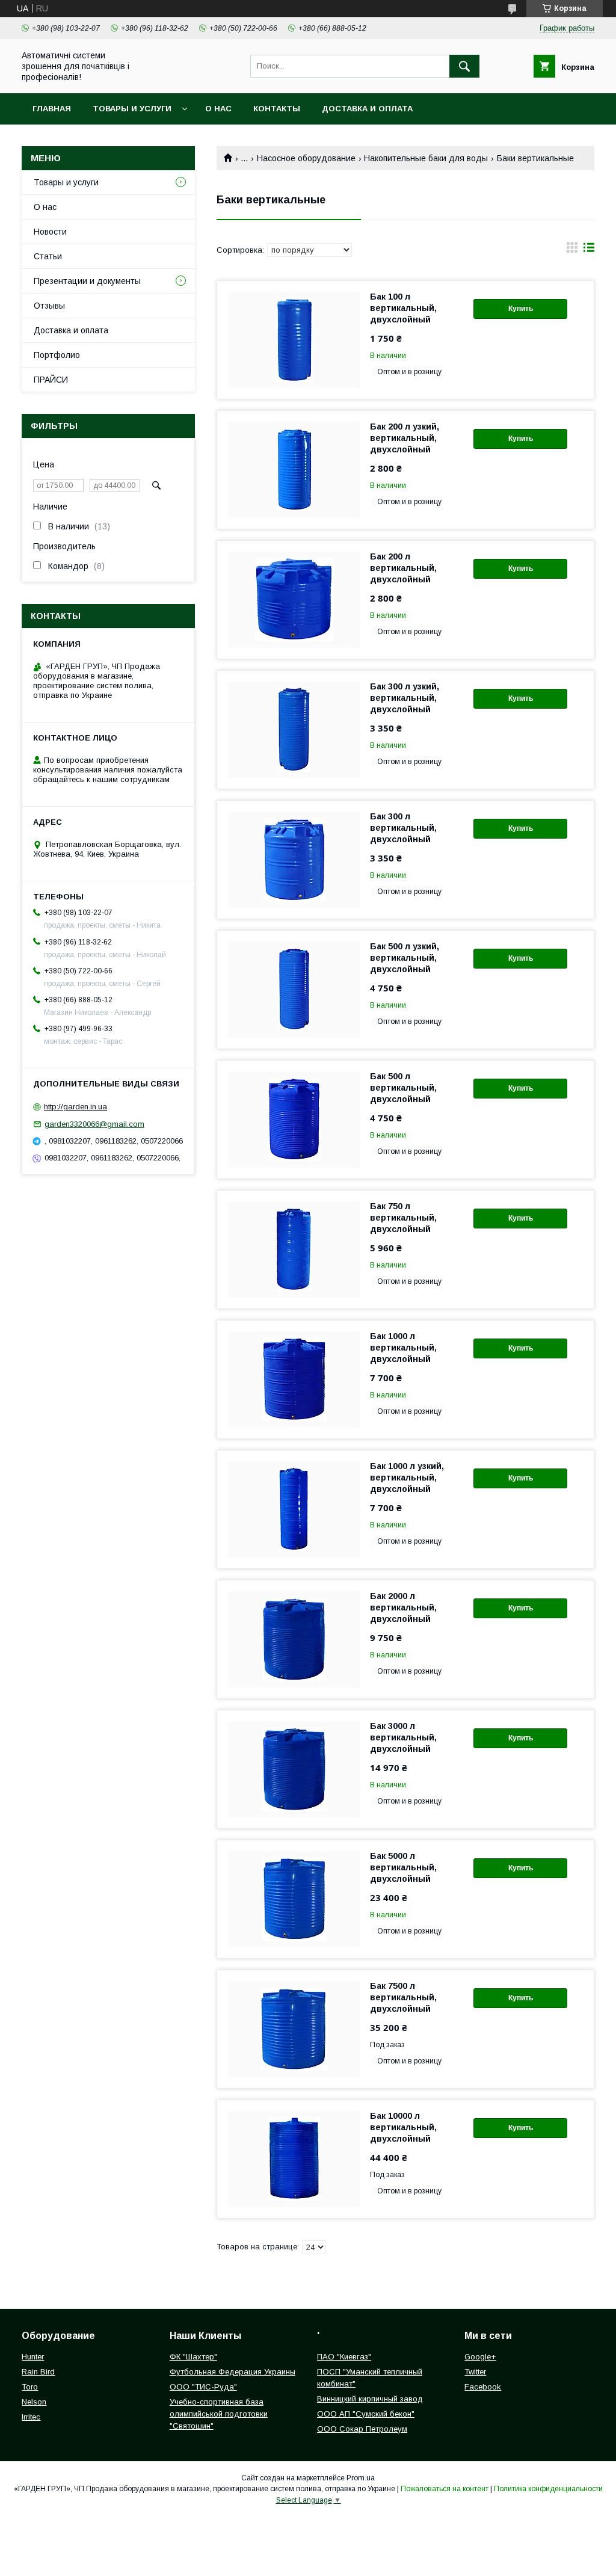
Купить (521, 309)
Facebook (483, 2387)
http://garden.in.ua (75, 1107)
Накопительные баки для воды (426, 158)
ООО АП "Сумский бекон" (366, 2414)
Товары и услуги (132, 109)
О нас (218, 109)
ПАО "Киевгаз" (344, 2357)
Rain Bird (38, 2372)
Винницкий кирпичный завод (370, 2399)
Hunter (33, 2357)
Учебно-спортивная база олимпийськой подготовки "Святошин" (219, 2414)
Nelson (34, 2402)
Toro (30, 2387)
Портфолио (57, 355)
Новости (50, 232)
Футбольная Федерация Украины (233, 2372)
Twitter (475, 2372)
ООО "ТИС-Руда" (203, 2387)
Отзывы (49, 306)
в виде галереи (572, 250)
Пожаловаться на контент (445, 2489)
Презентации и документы (87, 281)
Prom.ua (361, 2478)
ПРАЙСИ (51, 380)
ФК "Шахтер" (193, 2357)
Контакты (277, 109)
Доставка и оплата (367, 109)
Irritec (31, 2417)
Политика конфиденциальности (548, 2489)
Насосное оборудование (306, 158)
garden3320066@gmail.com (94, 1124)
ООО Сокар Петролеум (362, 2429)
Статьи (48, 256)
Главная (52, 109)
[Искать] (464, 66)
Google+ (480, 2357)
